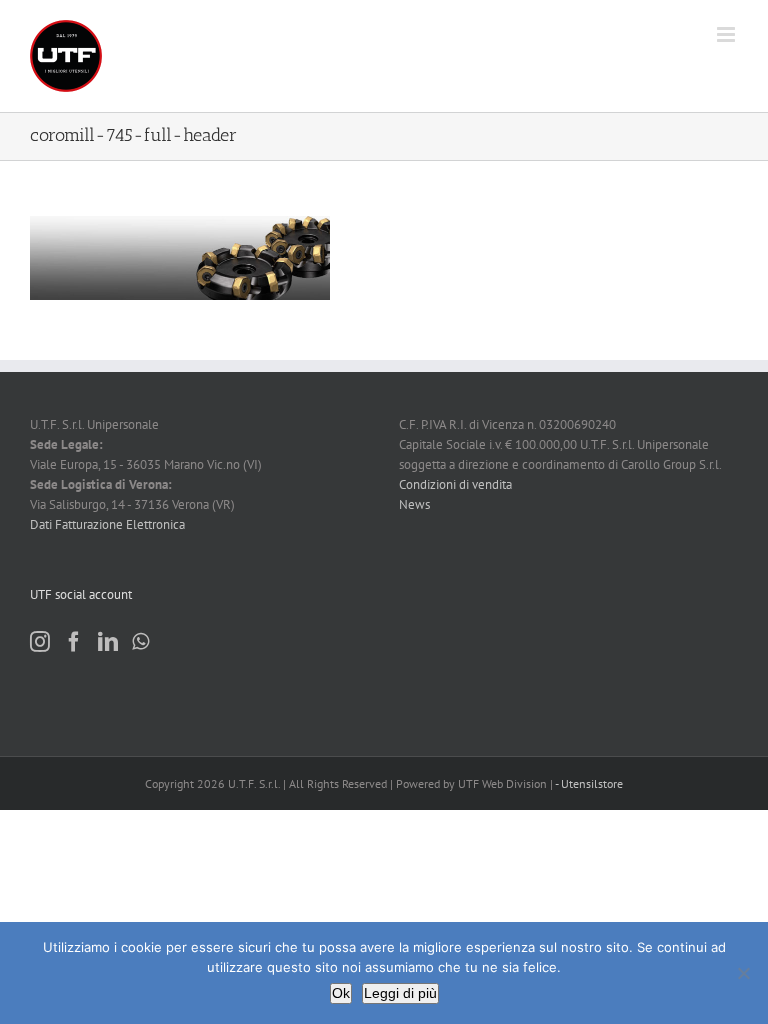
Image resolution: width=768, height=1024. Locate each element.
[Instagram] (40, 642)
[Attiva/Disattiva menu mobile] (727, 34)
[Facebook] (74, 642)
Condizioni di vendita (455, 484)
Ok (341, 993)
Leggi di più (400, 993)
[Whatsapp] (140, 642)
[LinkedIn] (108, 642)
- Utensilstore (589, 783)
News (414, 504)
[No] (743, 973)
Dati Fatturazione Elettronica (107, 524)
